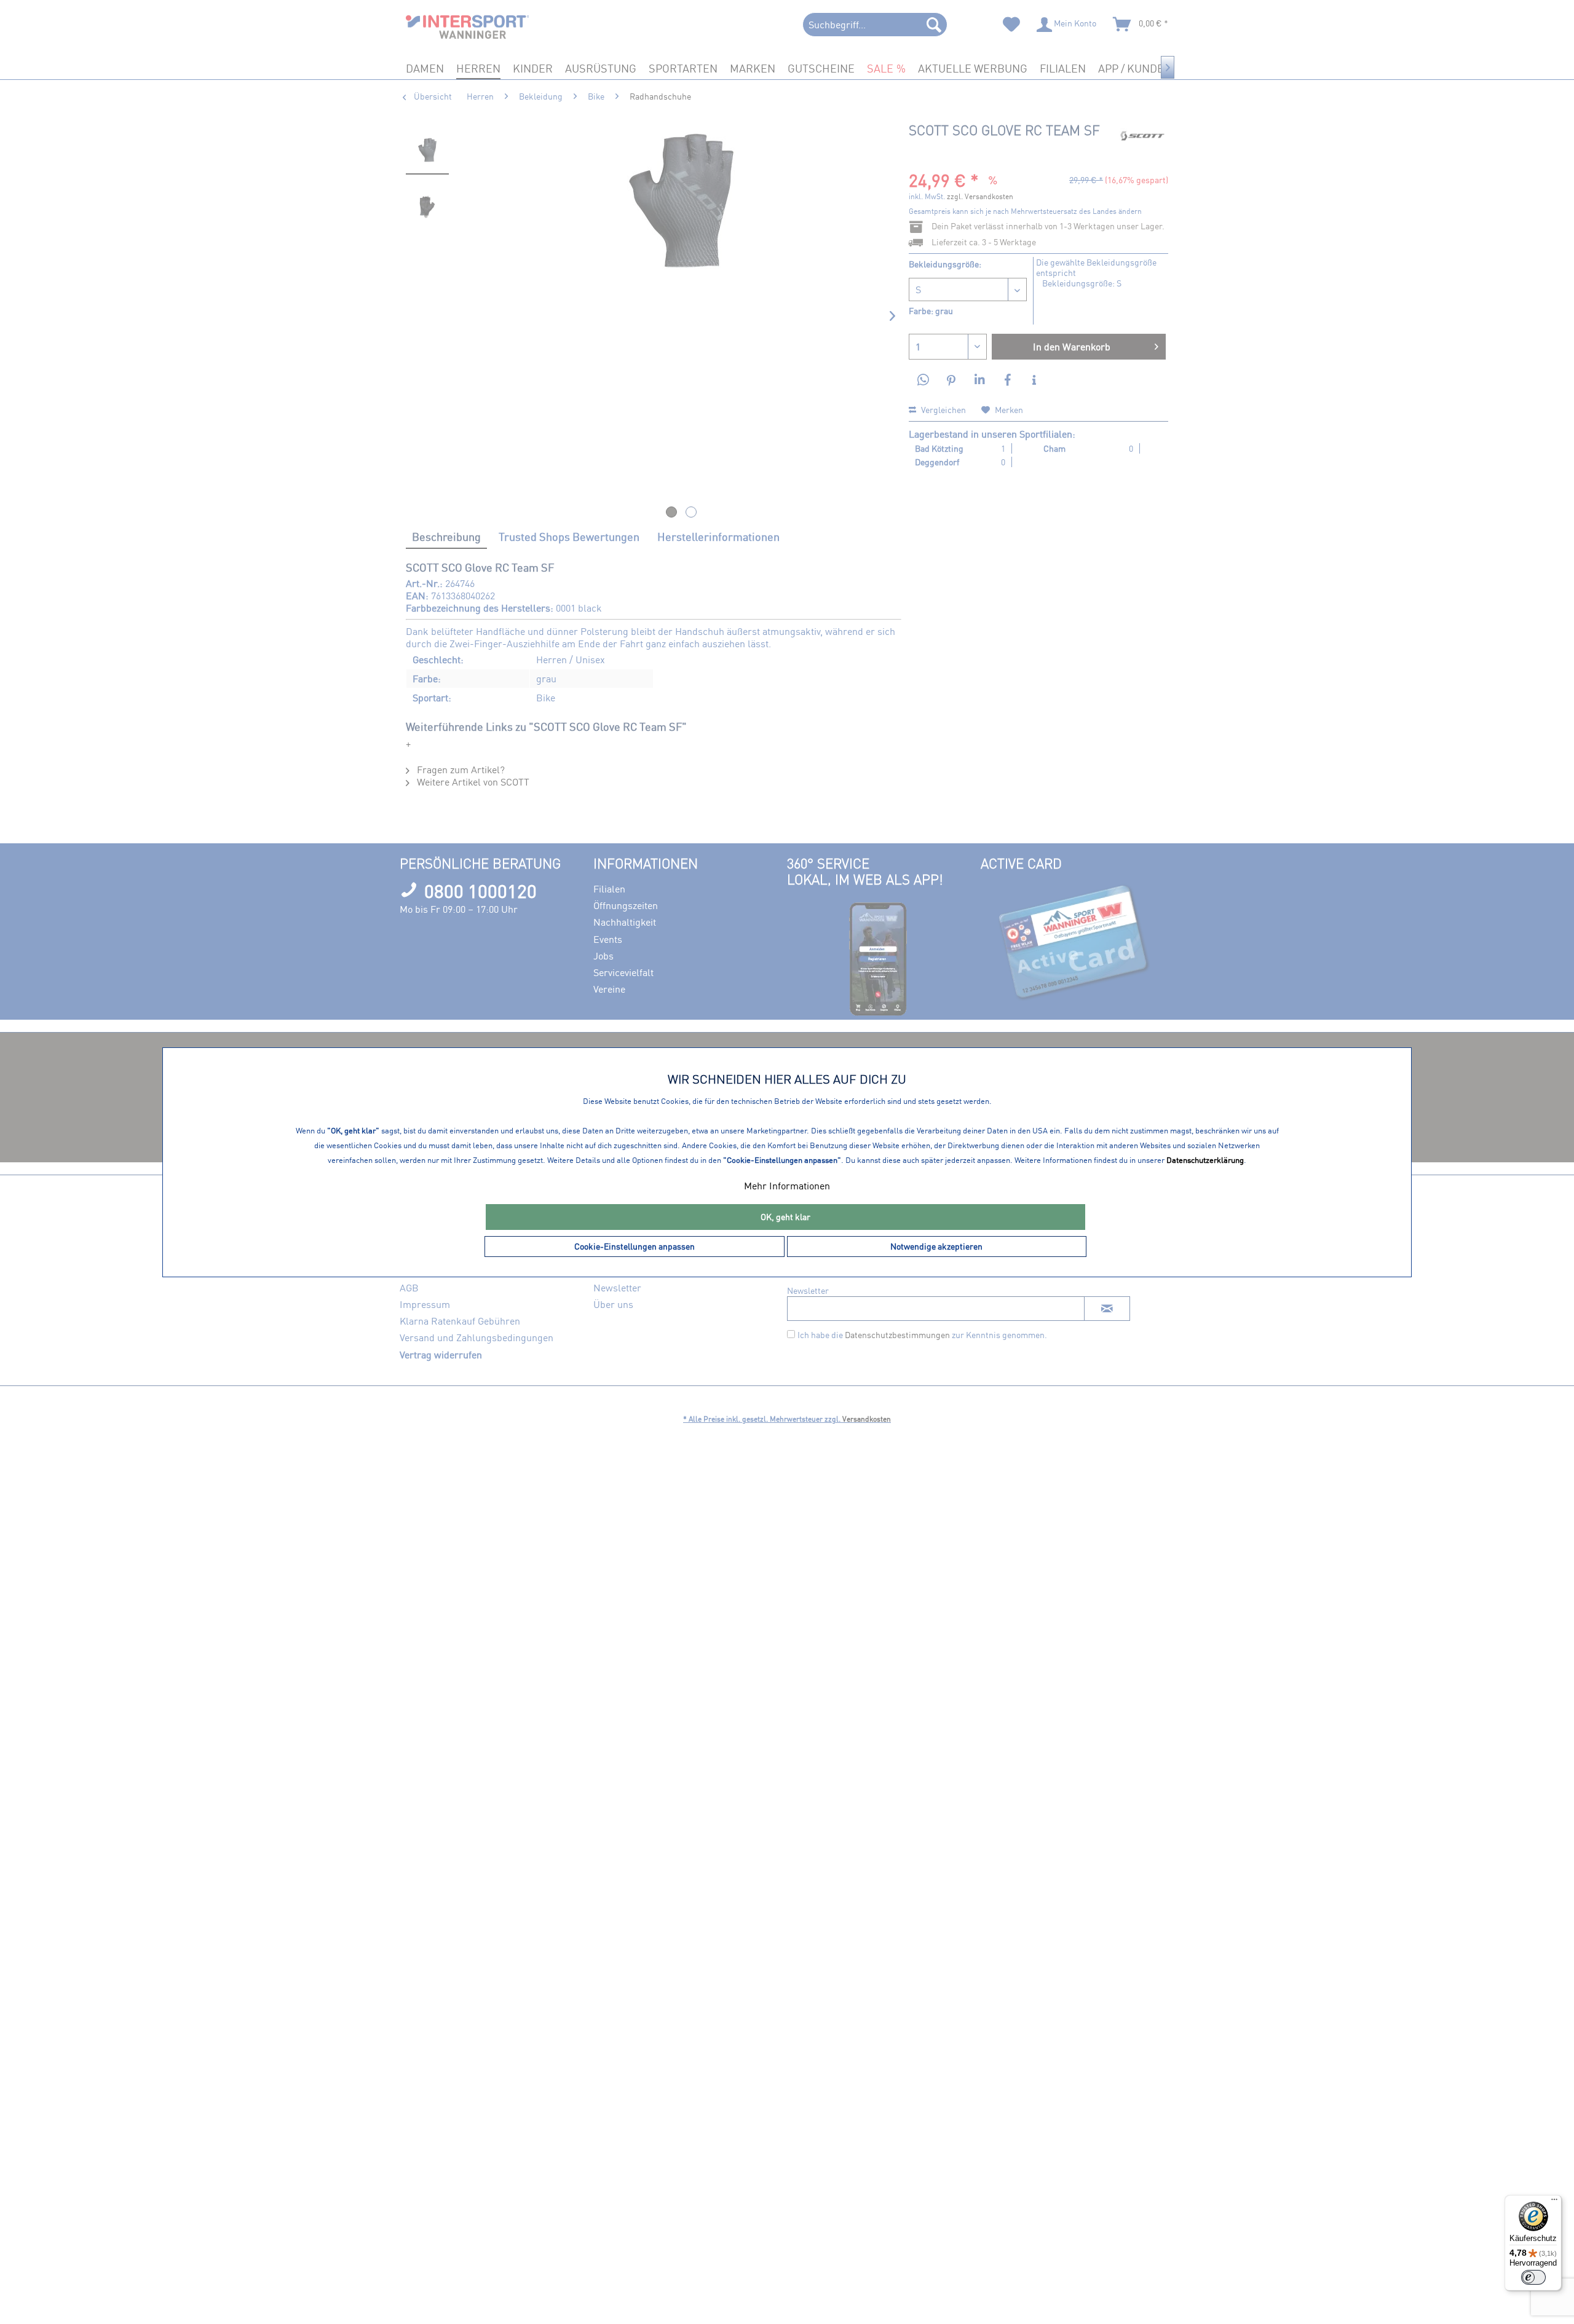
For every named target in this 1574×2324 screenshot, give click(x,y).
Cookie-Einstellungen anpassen (635, 1246)
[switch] (1533, 2277)
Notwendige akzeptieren (936, 1246)
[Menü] (1554, 2202)
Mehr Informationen (787, 1186)
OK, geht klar (785, 1217)
